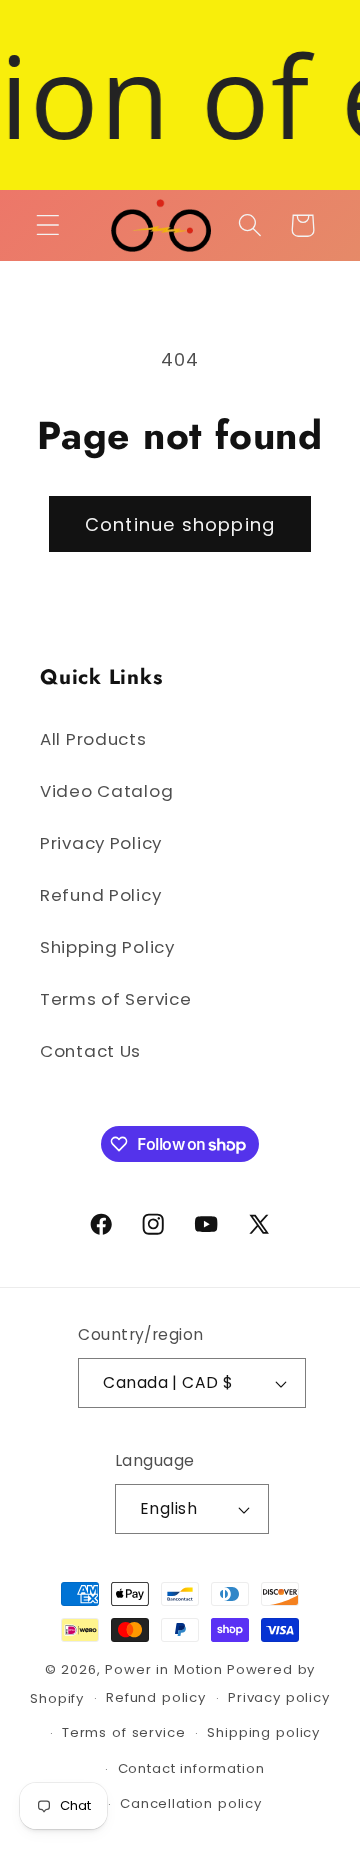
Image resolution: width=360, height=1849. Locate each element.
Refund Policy (100, 895)
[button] (48, 225)
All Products (93, 739)
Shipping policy (263, 1732)
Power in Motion (164, 1669)
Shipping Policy (107, 947)
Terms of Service (116, 999)
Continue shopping (180, 524)
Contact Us (90, 1051)
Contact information (191, 1768)
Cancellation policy (191, 1803)
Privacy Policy (101, 843)
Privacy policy (279, 1697)
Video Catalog (106, 791)
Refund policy (156, 1697)
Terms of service (123, 1732)
